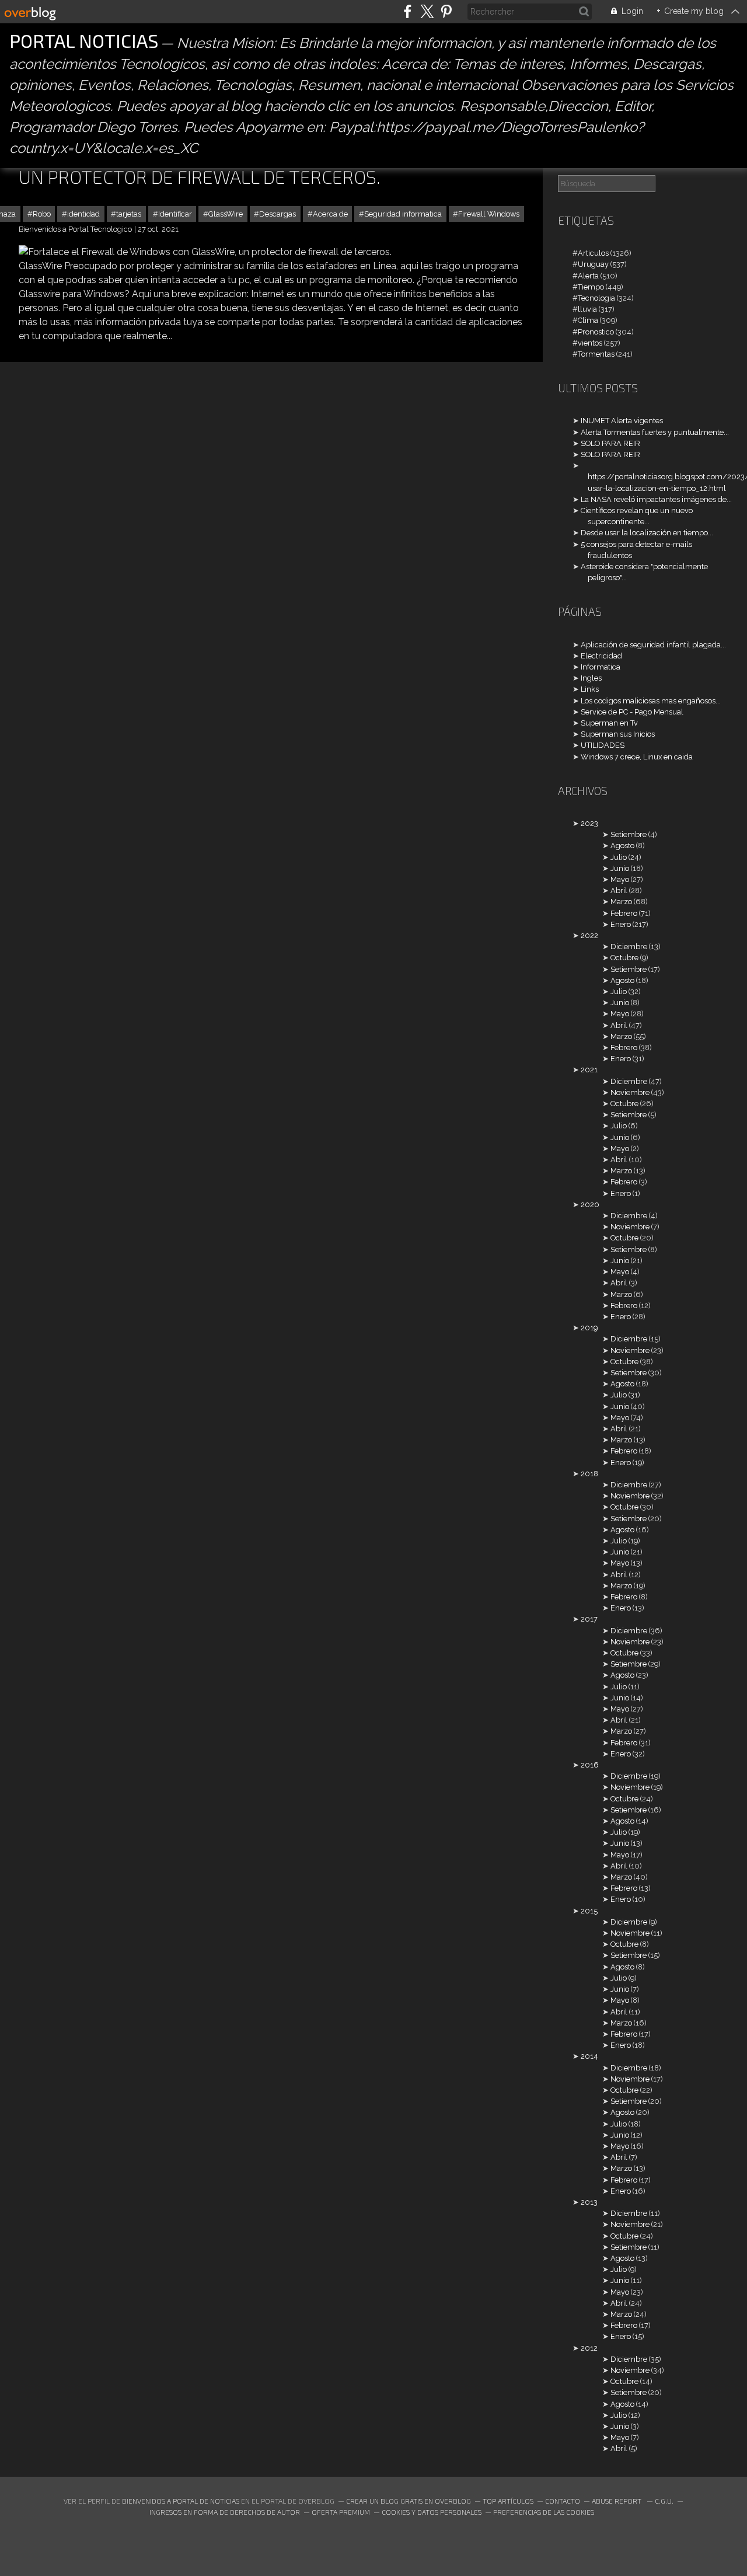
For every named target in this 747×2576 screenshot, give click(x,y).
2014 (589, 2056)
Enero (621, 924)
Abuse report (617, 2501)
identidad (83, 214)
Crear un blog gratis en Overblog (409, 2501)
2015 (589, 1911)
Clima (588, 320)
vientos (590, 343)
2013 (589, 2202)
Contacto (563, 2501)
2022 (589, 935)
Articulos (593, 253)
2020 (590, 1205)
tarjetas (129, 214)
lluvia (587, 309)
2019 (589, 1328)
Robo (42, 214)
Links (590, 689)
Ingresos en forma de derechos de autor (225, 2512)
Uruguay (593, 264)
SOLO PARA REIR (610, 443)
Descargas (277, 214)
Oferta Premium (341, 2512)
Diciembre (629, 947)
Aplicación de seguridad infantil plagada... (653, 645)
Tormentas (596, 354)
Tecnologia (596, 298)
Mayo (620, 879)
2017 (589, 1619)
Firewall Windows (489, 214)
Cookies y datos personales (432, 2512)
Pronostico (596, 332)
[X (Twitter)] (427, 11)
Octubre (624, 958)
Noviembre (630, 1092)
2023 (589, 823)
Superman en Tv (609, 723)
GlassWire (226, 214)
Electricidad (601, 656)
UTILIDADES (603, 745)
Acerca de (330, 214)
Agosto (622, 846)
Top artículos (508, 2501)
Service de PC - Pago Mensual (632, 712)
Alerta (588, 276)
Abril (619, 890)
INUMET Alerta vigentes (622, 421)
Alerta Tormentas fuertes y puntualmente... (655, 432)
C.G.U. (664, 2501)
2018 (589, 1474)
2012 (589, 2348)
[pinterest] (446, 11)
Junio (620, 868)
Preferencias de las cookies (544, 2512)
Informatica (601, 667)
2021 (589, 1070)
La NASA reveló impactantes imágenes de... (656, 499)
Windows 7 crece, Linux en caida (637, 757)
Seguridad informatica (403, 214)
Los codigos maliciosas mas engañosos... (651, 701)
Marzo (621, 902)
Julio (619, 857)
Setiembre (629, 834)
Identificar (175, 214)
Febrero (624, 913)
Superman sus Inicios (618, 734)
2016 (590, 1765)
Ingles (591, 678)
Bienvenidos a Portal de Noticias (181, 2501)
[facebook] (408, 11)
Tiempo (591, 287)
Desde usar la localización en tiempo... (647, 533)
